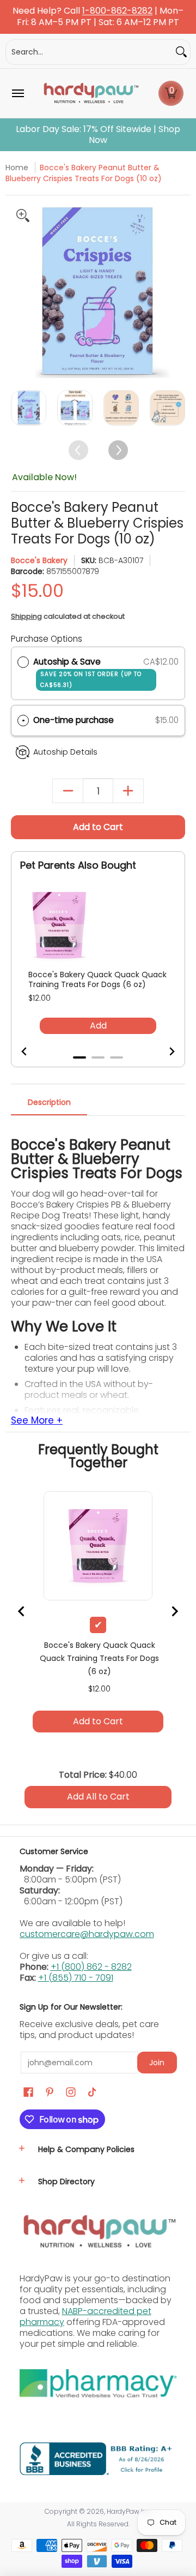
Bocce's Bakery (39, 560)
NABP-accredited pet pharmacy (85, 2317)
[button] (171, 93)
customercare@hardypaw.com (87, 1934)
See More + (37, 1421)
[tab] (79, 1057)
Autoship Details (65, 752)
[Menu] (17, 93)
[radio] (23, 662)
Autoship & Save (87, 673)
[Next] (176, 291)
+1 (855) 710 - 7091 (76, 1978)
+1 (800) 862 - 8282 (91, 1967)
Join (157, 2063)
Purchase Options (47, 639)
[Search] (181, 52)
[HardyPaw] (90, 93)
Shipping (26, 616)
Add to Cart (98, 827)
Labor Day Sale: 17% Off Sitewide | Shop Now (98, 135)
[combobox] (89, 52)
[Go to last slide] (31, 1051)
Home (17, 168)
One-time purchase (73, 720)
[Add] (128, 791)
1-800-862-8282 (117, 11)
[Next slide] (165, 1051)
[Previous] (20, 291)
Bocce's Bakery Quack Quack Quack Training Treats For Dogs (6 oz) (97, 979)
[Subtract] (68, 791)
